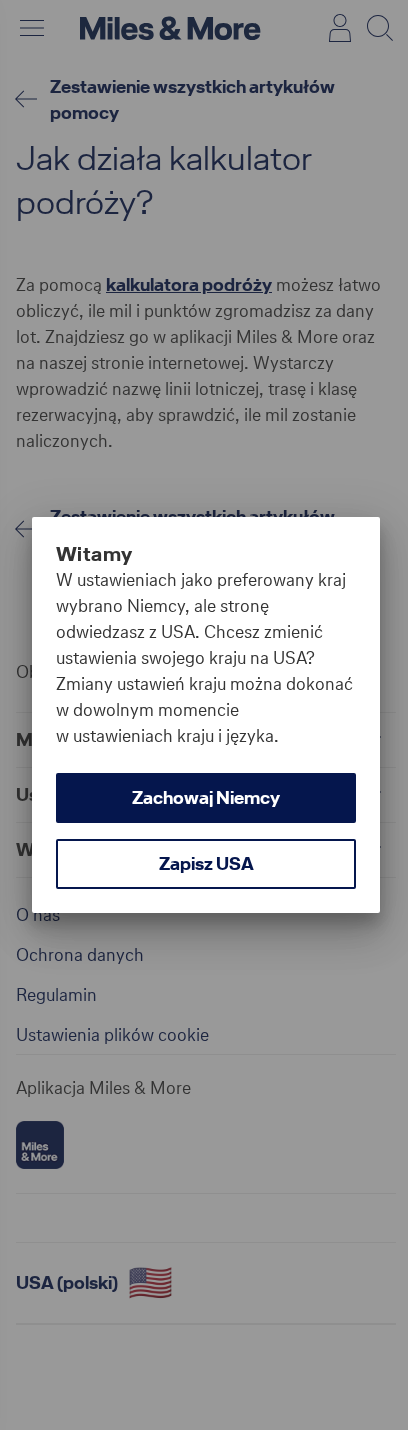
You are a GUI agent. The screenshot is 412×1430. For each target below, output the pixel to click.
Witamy (94, 554)
